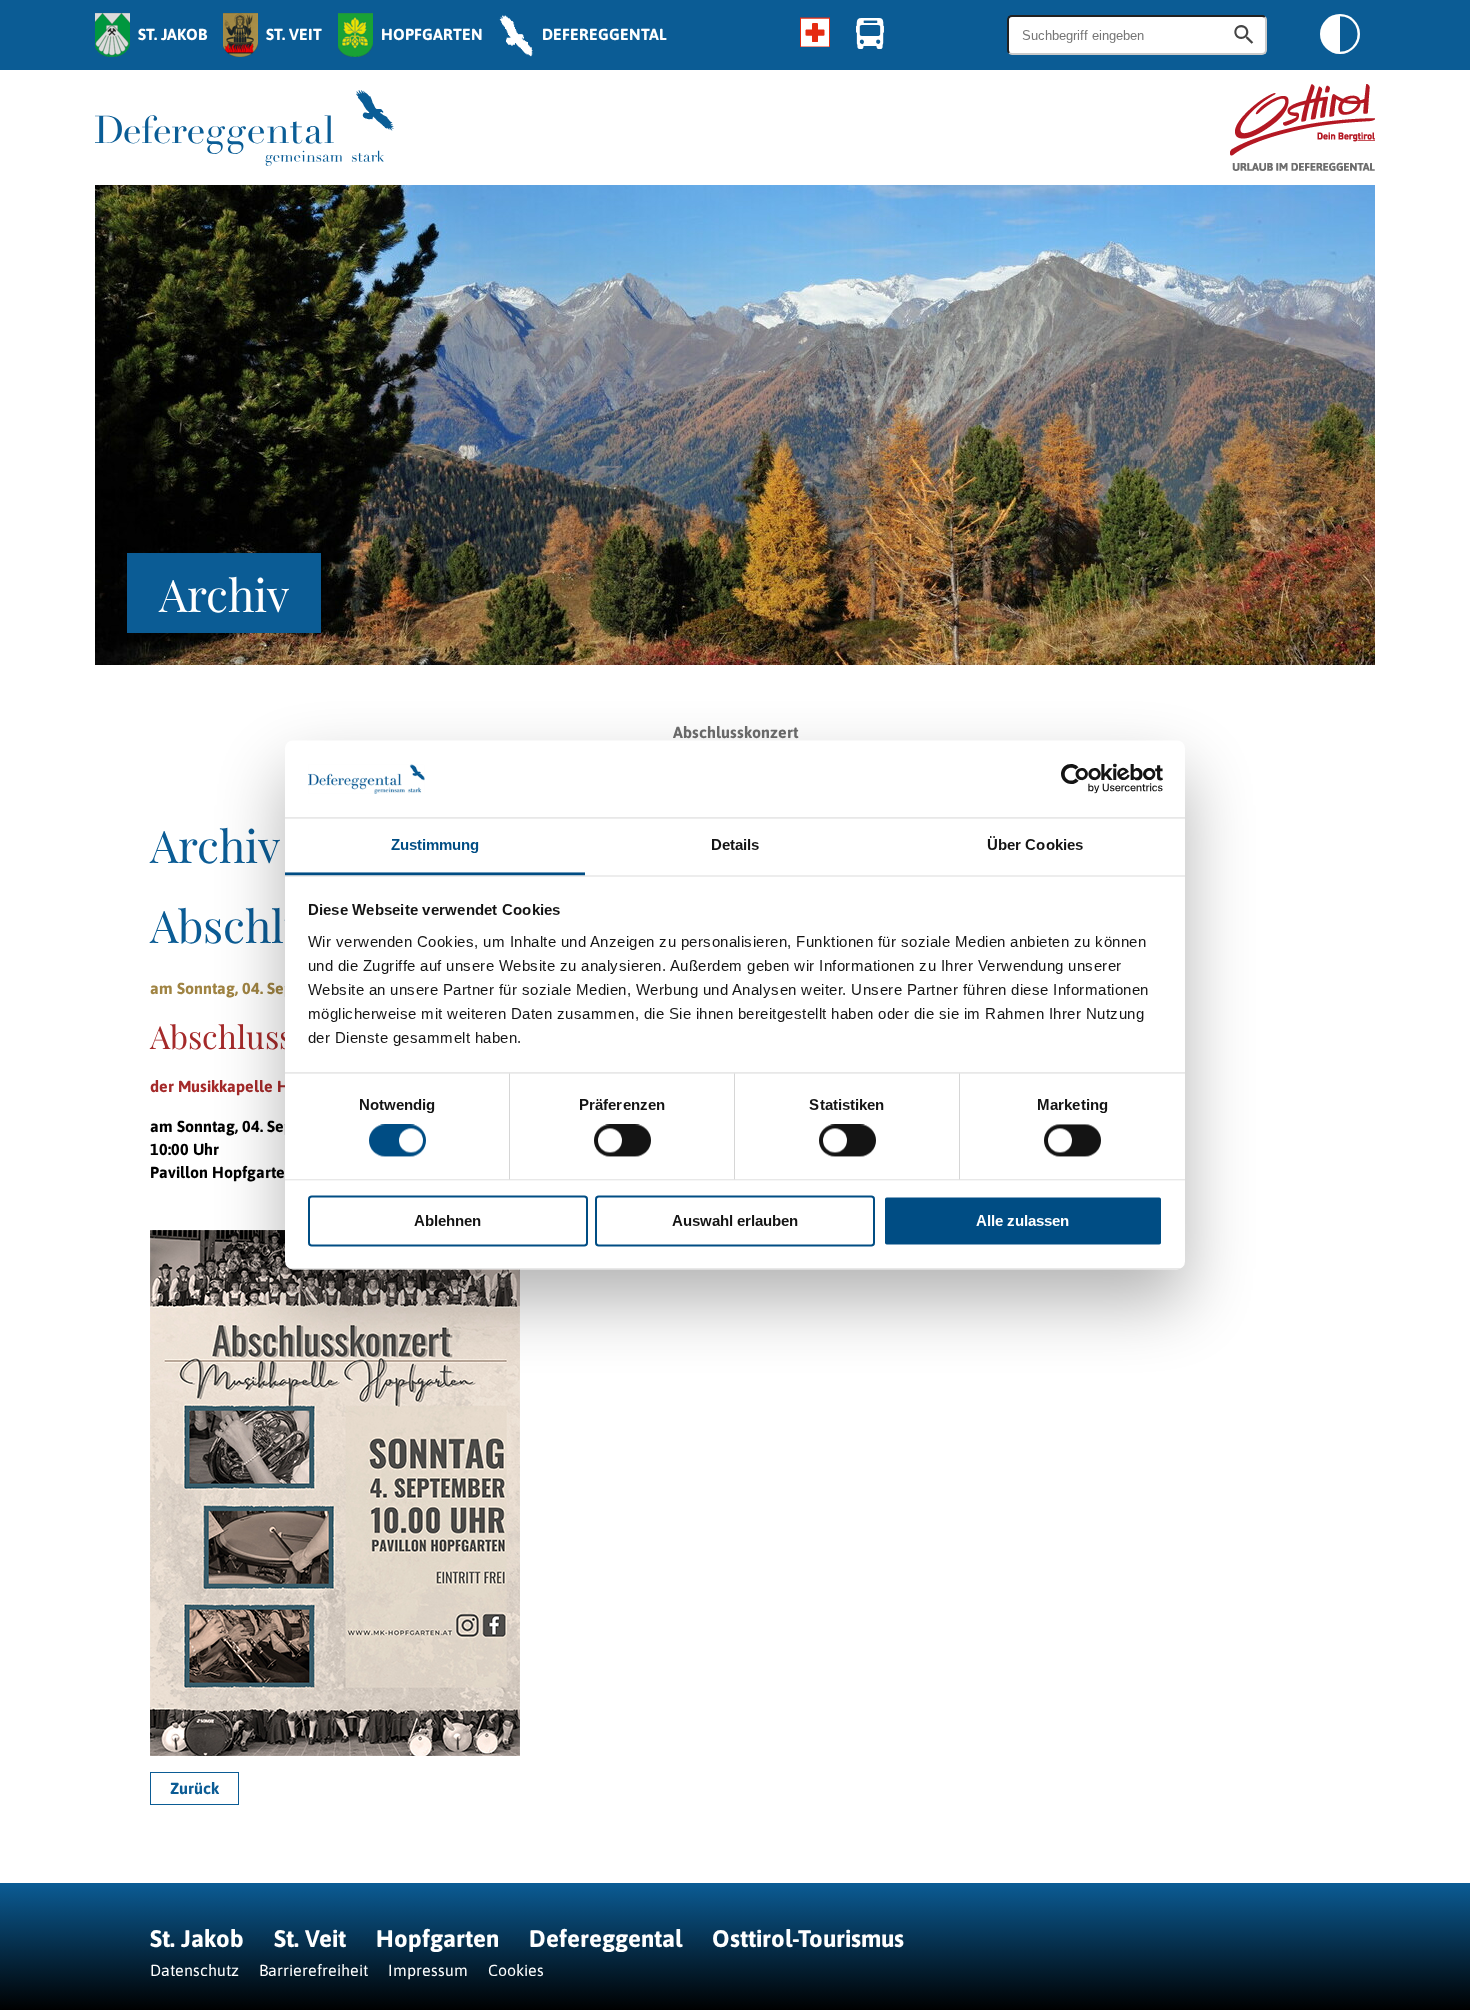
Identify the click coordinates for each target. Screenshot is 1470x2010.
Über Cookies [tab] (1035, 844)
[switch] (622, 1141)
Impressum (428, 1970)
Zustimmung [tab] (435, 844)
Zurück (194, 1788)
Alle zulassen (1022, 1220)
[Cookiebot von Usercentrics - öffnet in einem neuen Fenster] (1075, 779)
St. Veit (310, 1938)
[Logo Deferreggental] (244, 128)
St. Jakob (197, 1938)
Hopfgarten (437, 1938)
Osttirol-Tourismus (808, 1938)
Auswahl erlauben (735, 1220)
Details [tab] (735, 844)
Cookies (516, 1970)
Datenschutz (194, 1970)
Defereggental (608, 1938)
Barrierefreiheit (313, 1970)
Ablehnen (447, 1220)
